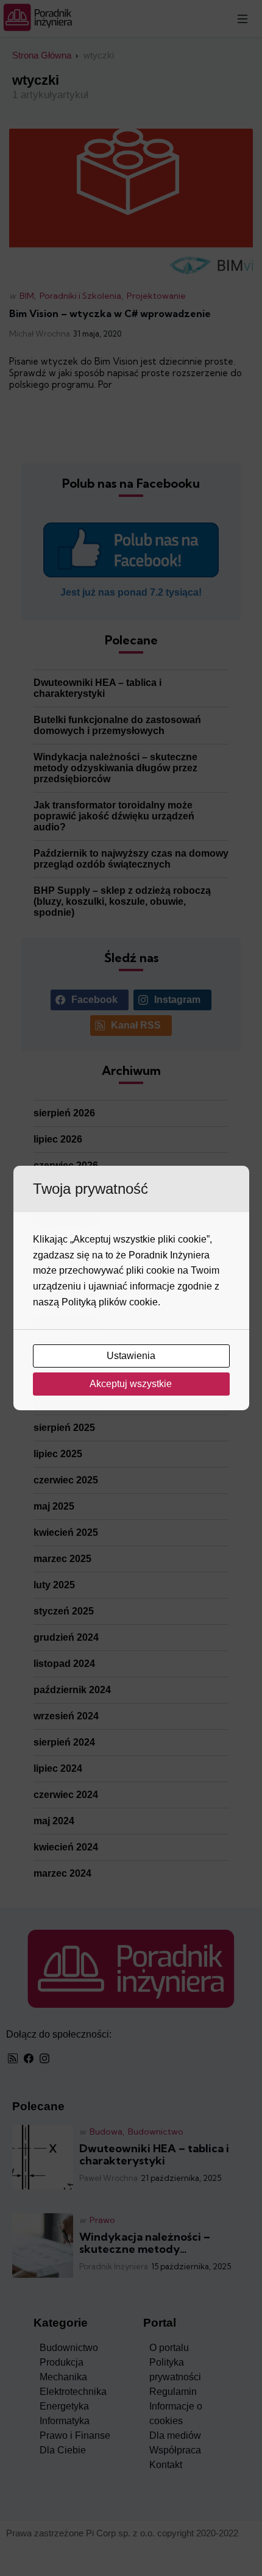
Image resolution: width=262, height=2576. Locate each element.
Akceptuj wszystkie (132, 1384)
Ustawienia (132, 1356)
